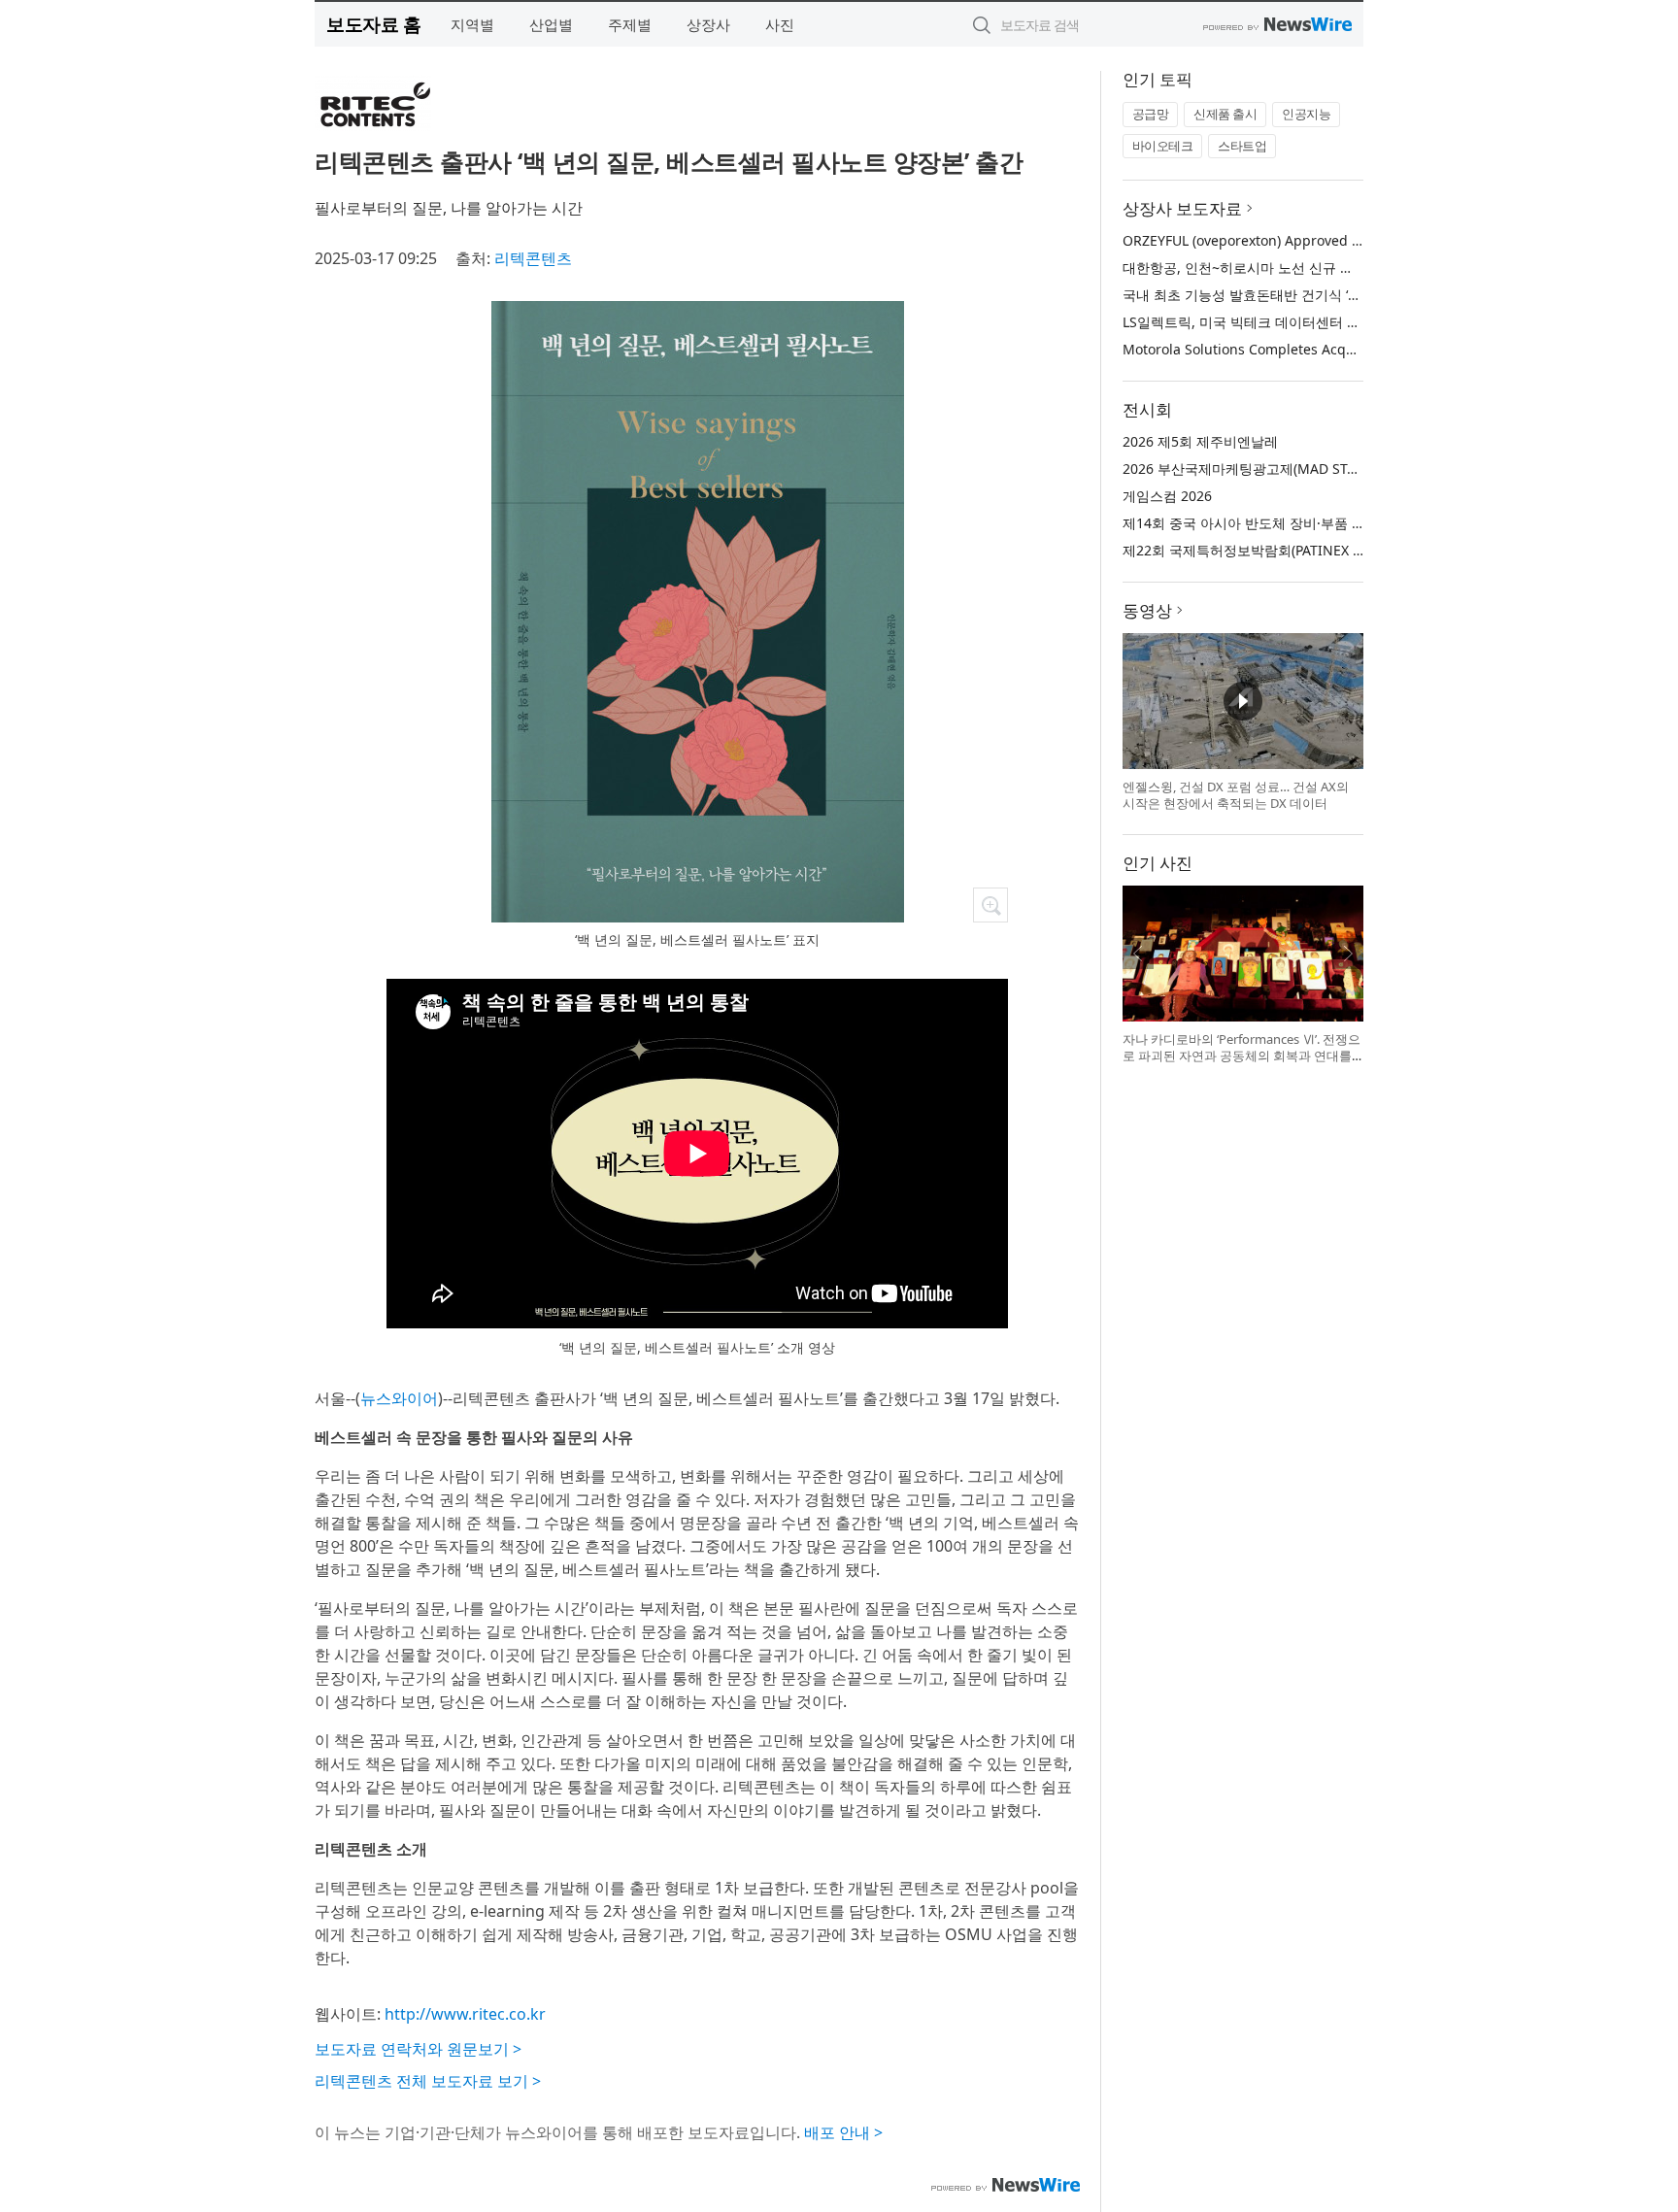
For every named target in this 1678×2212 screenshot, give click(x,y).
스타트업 (1242, 146)
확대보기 (990, 905)
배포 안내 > (843, 2132)
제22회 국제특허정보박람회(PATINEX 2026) (1255, 550)
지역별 (472, 24)
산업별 (551, 24)
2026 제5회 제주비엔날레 (1200, 441)
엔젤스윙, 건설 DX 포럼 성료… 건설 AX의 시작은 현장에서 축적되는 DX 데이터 (1236, 795)
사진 (780, 24)
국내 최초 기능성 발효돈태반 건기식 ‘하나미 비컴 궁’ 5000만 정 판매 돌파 (1345, 295)
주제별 (630, 24)
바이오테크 (1163, 146)
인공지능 (1306, 114)
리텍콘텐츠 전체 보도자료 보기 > (428, 2081)
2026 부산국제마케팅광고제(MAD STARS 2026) (1267, 469)
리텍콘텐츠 (533, 258)
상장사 (708, 24)
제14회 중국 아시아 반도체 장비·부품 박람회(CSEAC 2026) (1300, 523)
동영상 (1147, 610)
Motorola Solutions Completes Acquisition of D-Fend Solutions (1324, 349)
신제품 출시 (1225, 114)
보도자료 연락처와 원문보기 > (418, 2049)
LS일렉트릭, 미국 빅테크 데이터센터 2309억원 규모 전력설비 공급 (1324, 322)
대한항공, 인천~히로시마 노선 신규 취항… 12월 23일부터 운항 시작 (1328, 268)
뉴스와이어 (399, 1398)
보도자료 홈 (373, 24)
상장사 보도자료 (1182, 208)
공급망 (1151, 114)
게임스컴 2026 (1167, 496)
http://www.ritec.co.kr (465, 2014)
